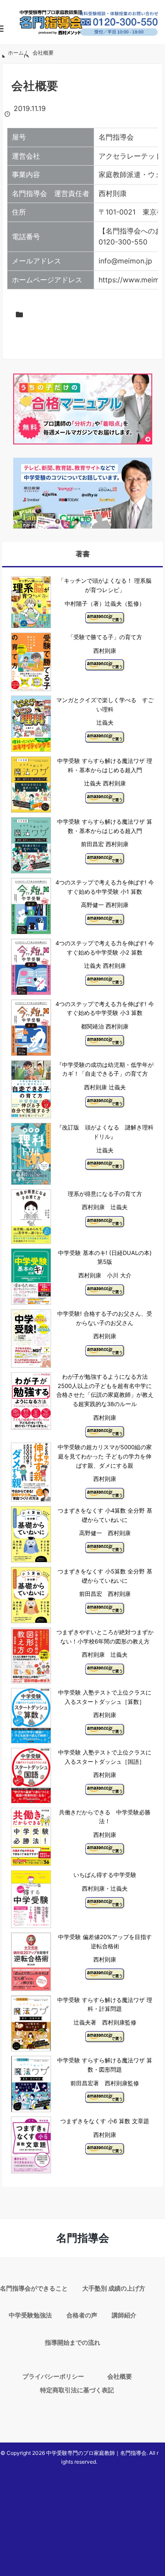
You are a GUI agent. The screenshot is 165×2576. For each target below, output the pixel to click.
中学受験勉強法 (30, 2315)
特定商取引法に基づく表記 (77, 2390)
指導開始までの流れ (73, 2342)
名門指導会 (83, 2238)
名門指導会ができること (34, 2288)
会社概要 (120, 2376)
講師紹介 (124, 2315)
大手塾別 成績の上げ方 (114, 2288)
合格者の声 (82, 2315)
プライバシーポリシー (53, 2376)
